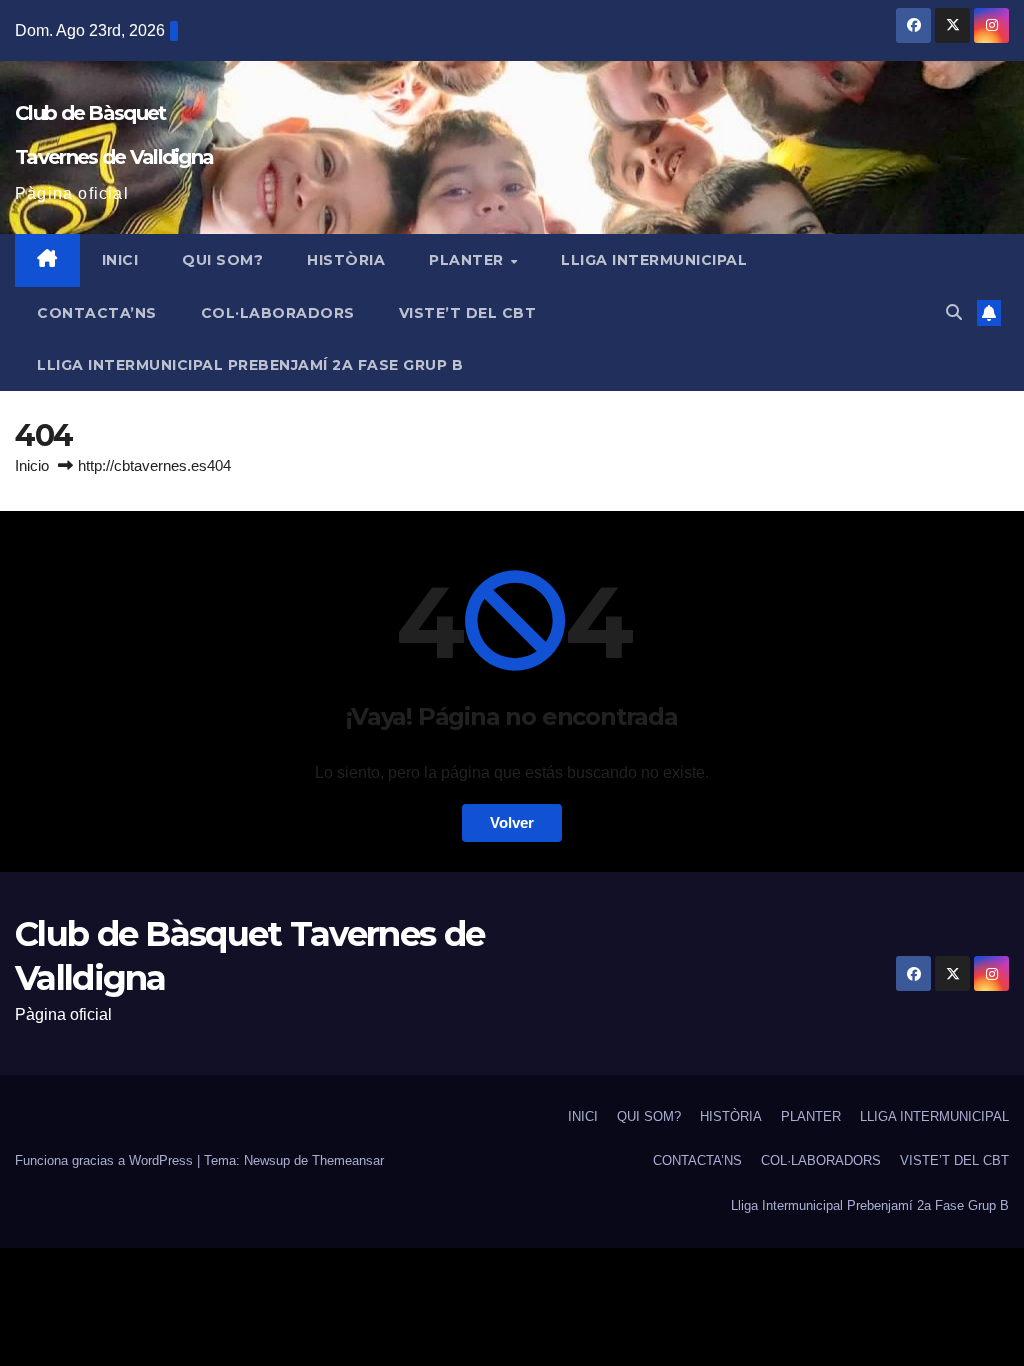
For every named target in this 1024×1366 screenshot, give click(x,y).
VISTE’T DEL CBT (468, 313)
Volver (512, 822)
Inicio (32, 465)
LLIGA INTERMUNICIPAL (654, 260)
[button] (954, 312)
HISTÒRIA (346, 260)
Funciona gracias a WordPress (106, 1160)
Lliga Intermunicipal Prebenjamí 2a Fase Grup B (250, 365)
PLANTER (468, 260)
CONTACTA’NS (97, 313)
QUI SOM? (222, 260)
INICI (120, 260)
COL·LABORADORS (278, 313)
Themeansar (348, 1160)
